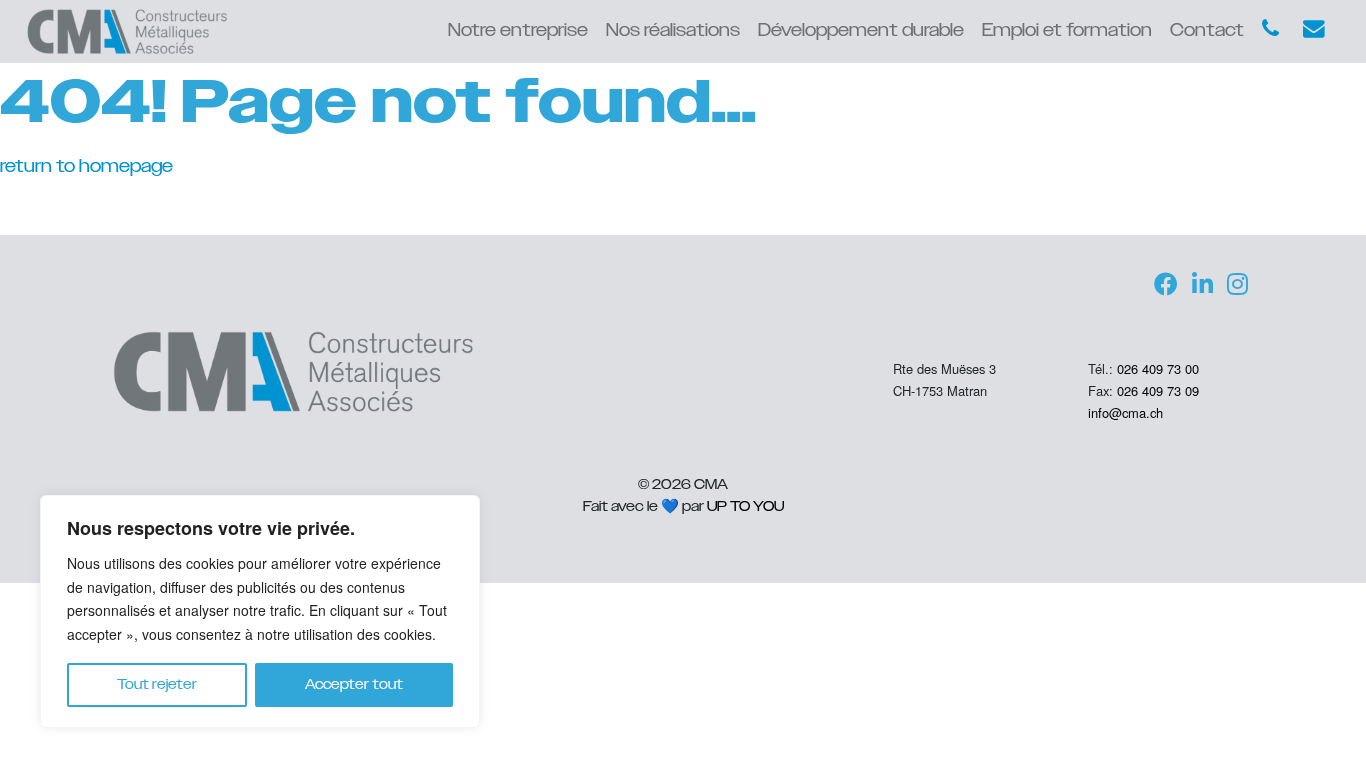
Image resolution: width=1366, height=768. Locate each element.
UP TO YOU (745, 506)
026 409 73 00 (1158, 368)
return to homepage (86, 167)
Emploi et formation (1067, 31)
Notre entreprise (518, 31)
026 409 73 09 (1158, 390)
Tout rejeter (157, 685)
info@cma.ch (1125, 412)
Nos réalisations (673, 31)
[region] (260, 611)
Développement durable (861, 31)
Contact (1207, 31)
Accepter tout (354, 685)
